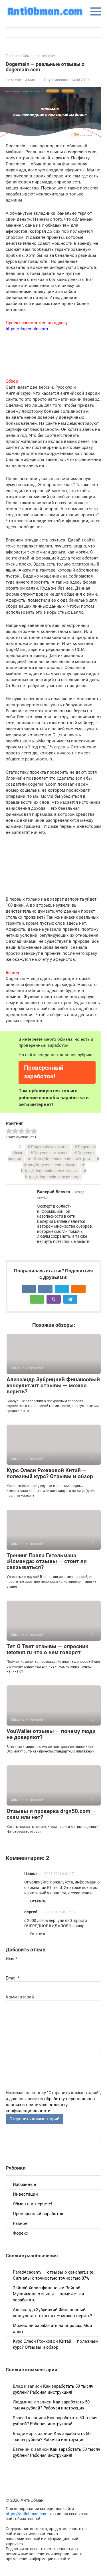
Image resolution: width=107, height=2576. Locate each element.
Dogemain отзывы (51, 1153)
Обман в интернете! (33, 2204)
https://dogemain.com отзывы (49, 1171)
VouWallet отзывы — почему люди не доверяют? (51, 1734)
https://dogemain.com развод (52, 1177)
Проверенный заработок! (44, 1072)
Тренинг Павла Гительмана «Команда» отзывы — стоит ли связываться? (47, 1561)
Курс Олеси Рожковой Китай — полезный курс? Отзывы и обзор (50, 1473)
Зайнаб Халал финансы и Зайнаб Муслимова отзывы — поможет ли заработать (49, 2294)
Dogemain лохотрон (49, 1147)
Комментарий (20, 1997)
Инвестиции (25, 2194)
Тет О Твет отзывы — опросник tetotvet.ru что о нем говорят (48, 1649)
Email (13, 1978)
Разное (20, 2223)
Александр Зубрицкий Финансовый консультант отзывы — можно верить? (53, 1385)
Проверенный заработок (38, 2214)
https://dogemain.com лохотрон (61, 1159)
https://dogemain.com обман (49, 1165)
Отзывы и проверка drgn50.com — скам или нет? (51, 1814)
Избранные (24, 2184)
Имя (11, 1959)
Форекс (20, 2233)
